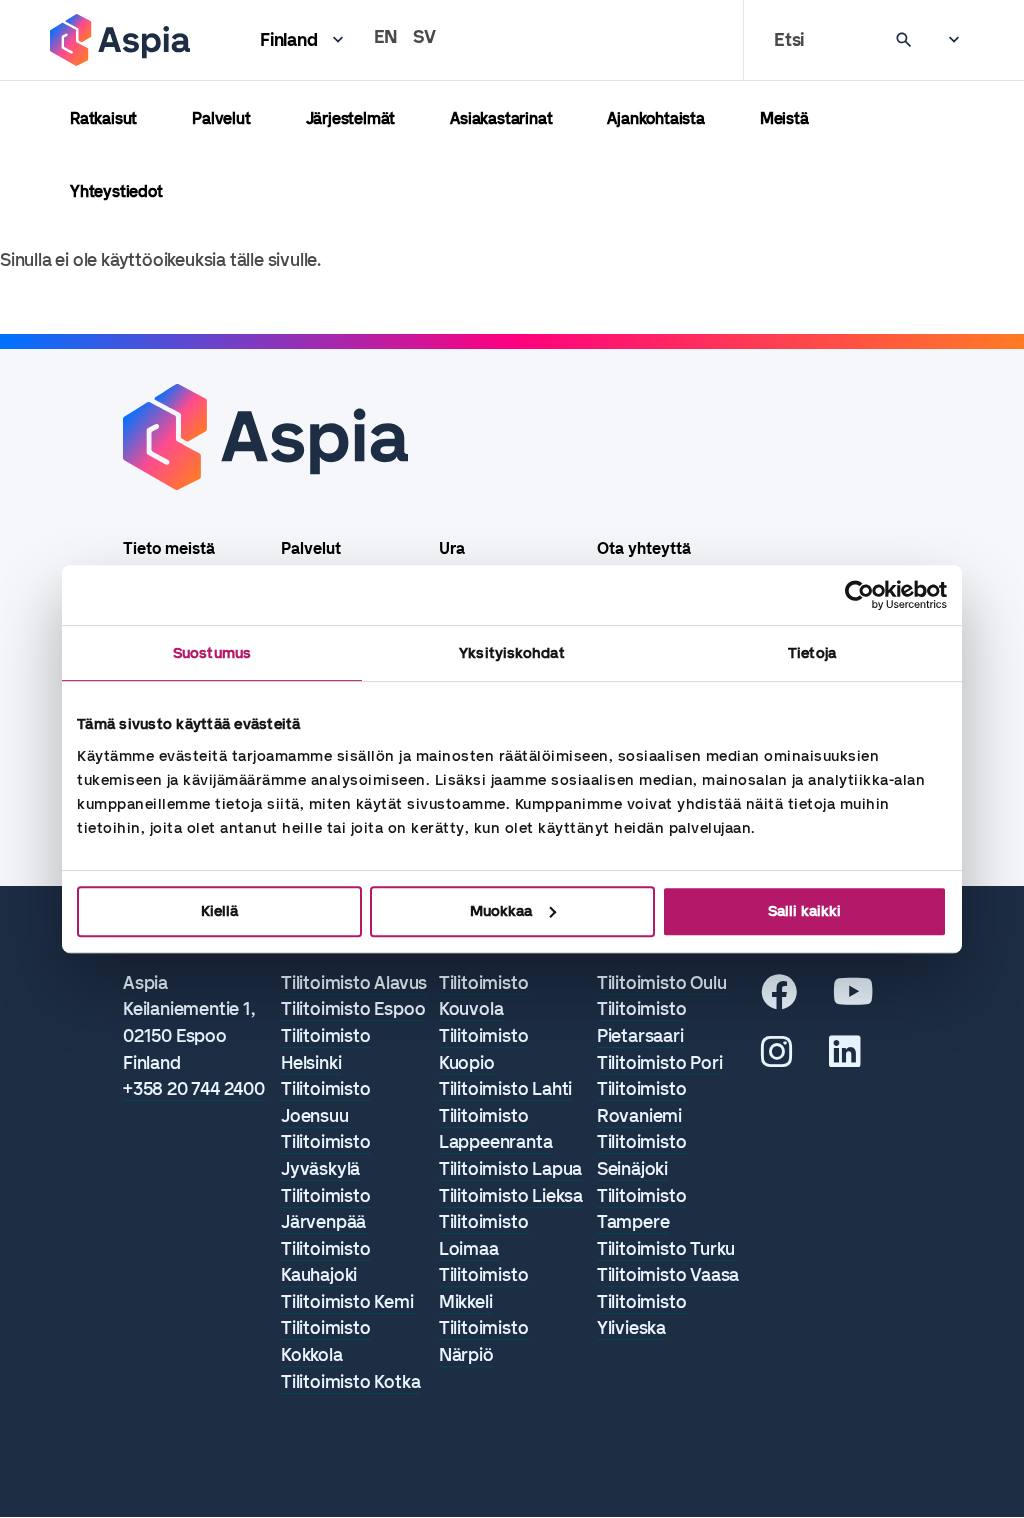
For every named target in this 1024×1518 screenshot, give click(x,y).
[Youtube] (853, 999)
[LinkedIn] (845, 1059)
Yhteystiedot (116, 191)
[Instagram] (777, 1059)
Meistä (784, 118)
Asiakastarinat (501, 118)
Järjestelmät (351, 118)
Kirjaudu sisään (944, 40)
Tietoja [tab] (812, 653)
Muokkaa (501, 911)
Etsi (789, 40)
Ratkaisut (103, 118)
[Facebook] (779, 999)
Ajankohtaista (655, 118)
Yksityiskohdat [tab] (511, 653)
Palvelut (221, 118)
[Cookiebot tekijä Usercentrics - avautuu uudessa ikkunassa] (859, 595)
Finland (289, 40)
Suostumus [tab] (212, 653)
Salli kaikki (804, 911)
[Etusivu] (120, 40)
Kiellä (219, 911)
